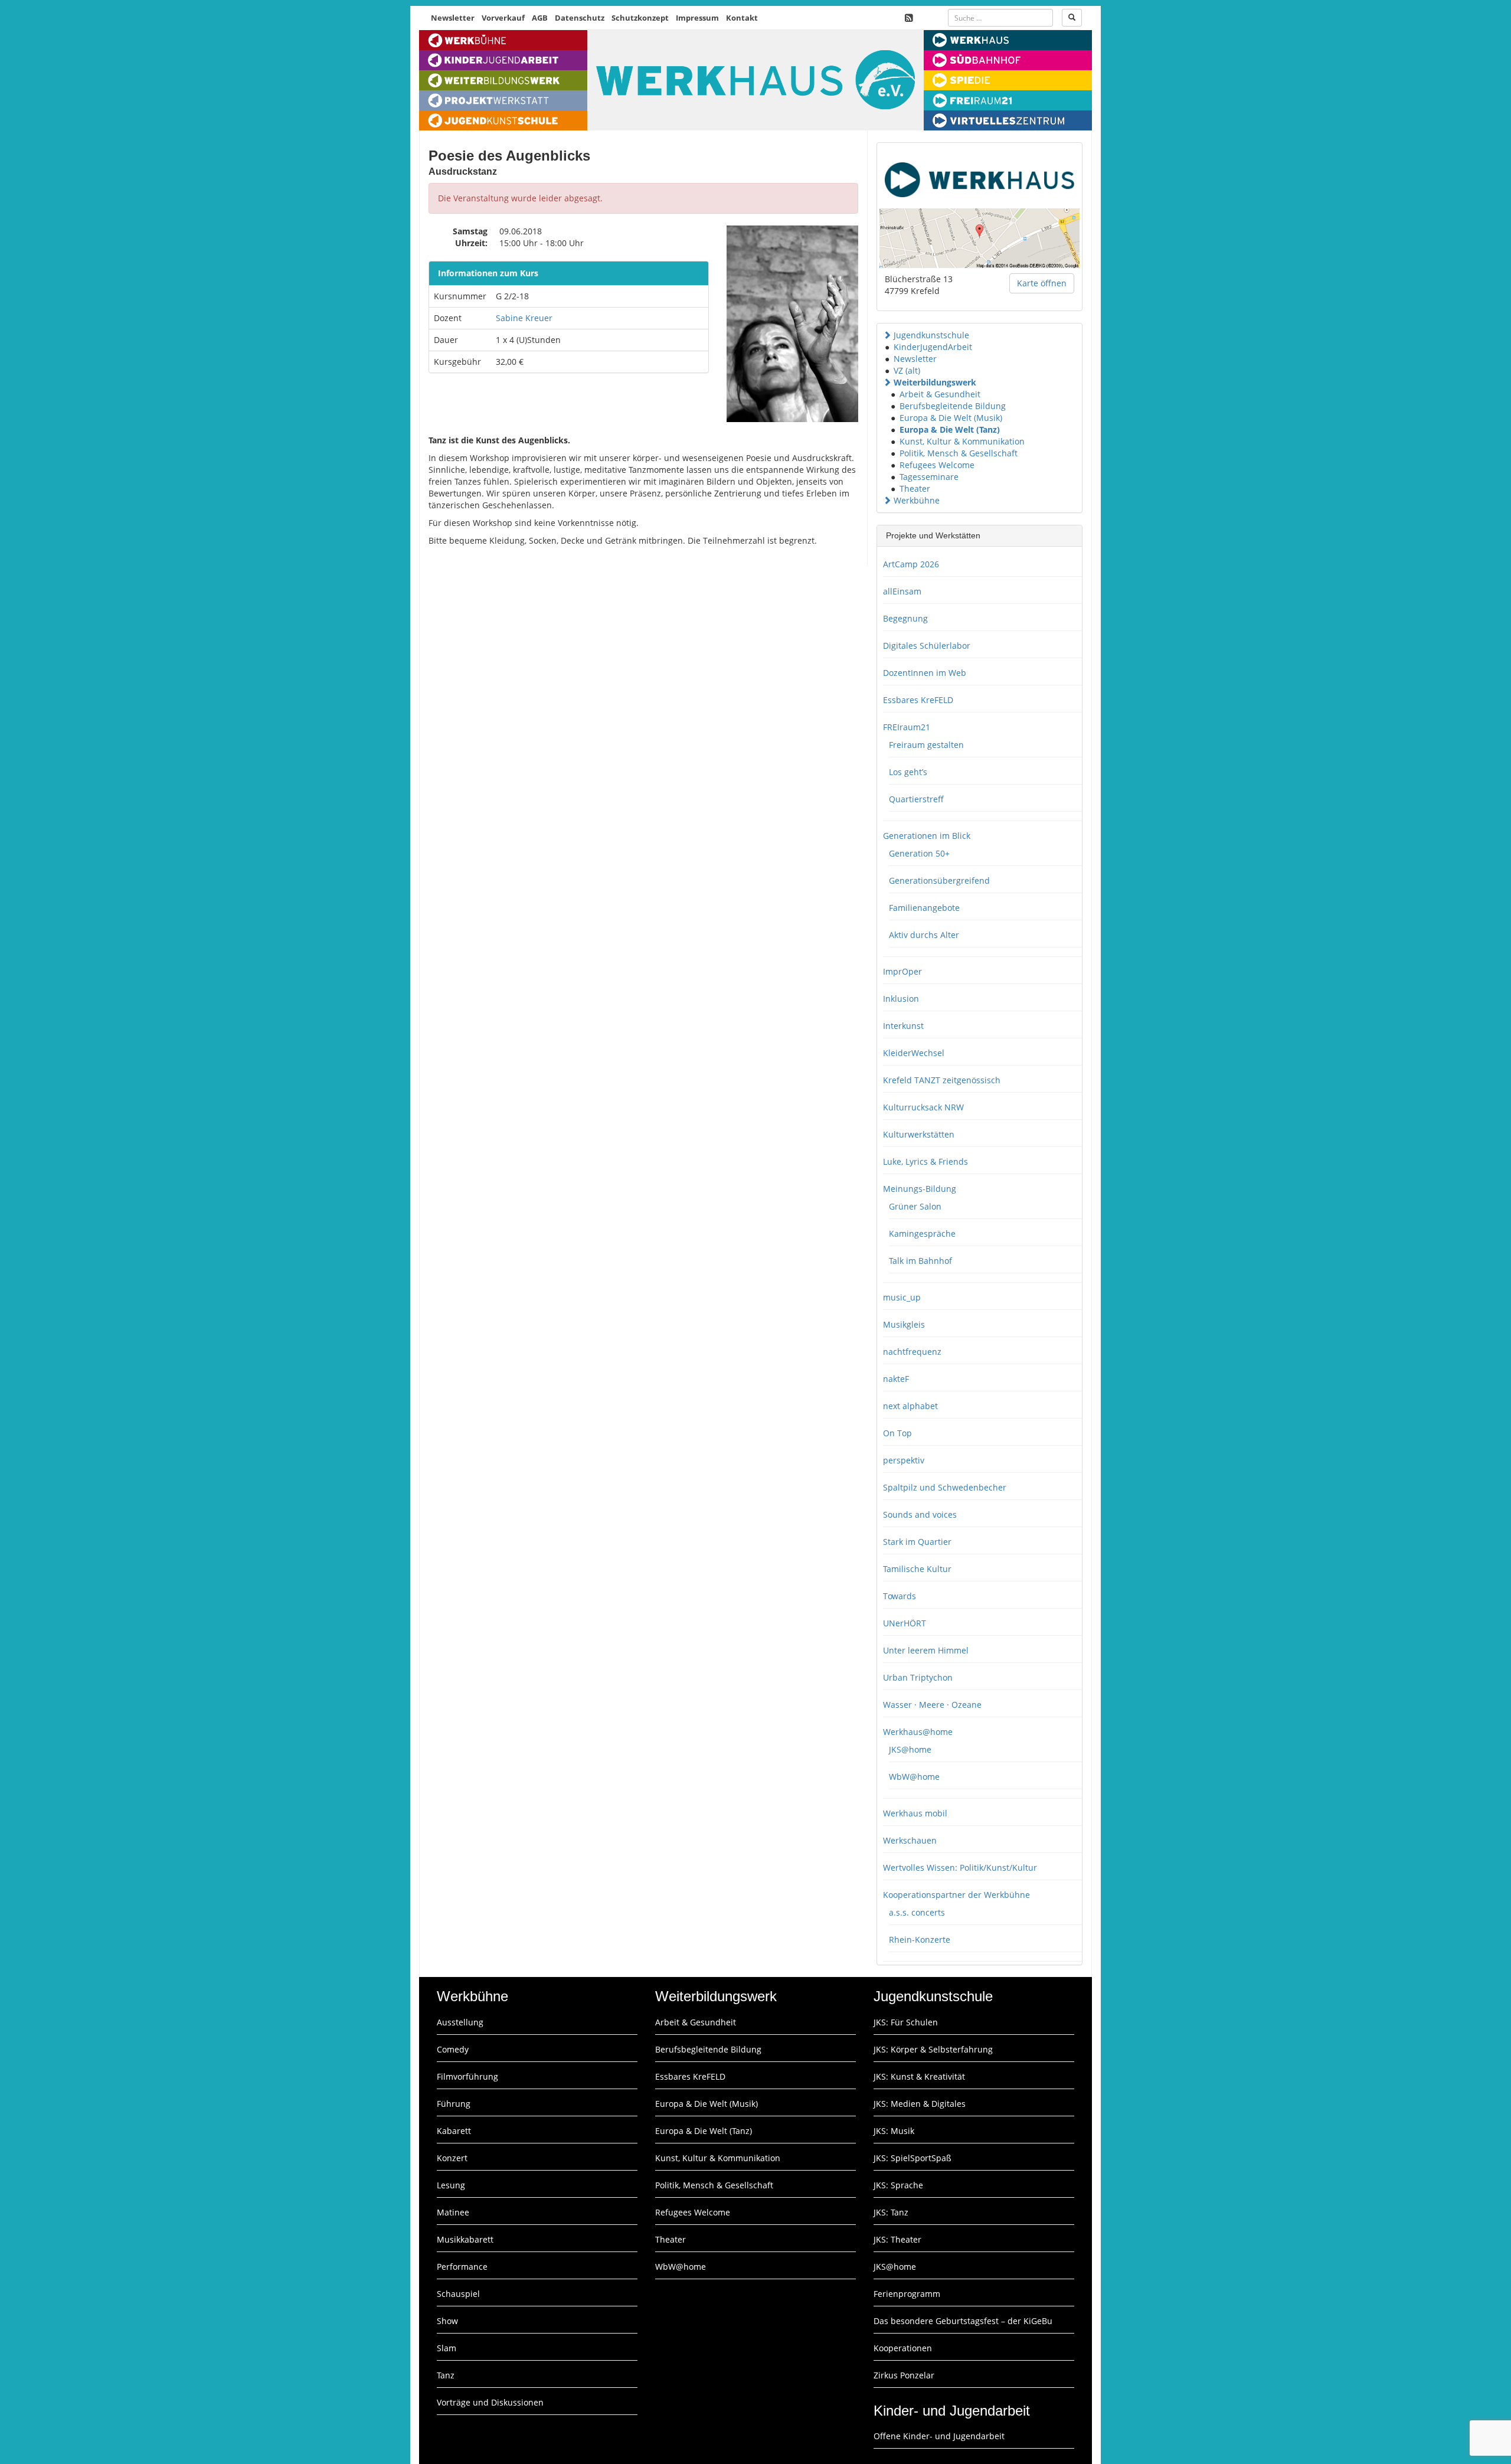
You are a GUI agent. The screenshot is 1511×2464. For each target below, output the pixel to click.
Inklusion (901, 999)
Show (447, 2321)
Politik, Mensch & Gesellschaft (959, 453)
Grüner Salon (915, 1206)
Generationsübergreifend (939, 880)
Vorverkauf (503, 18)
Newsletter (453, 18)
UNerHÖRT (905, 1623)
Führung (454, 2104)
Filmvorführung (467, 2076)
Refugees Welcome (937, 465)
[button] (887, 335)
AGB (540, 18)
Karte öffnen (1042, 283)
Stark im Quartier (917, 1542)
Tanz (446, 2375)
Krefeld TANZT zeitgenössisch (942, 1080)
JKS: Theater (897, 2239)
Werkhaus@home (918, 1732)
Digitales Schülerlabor (927, 646)
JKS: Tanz (891, 2212)
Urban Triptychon (918, 1677)
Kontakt (742, 18)
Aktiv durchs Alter (924, 935)
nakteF (896, 1379)
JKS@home (910, 1749)
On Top (897, 1433)
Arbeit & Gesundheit (940, 394)
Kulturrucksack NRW (923, 1107)
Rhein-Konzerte (920, 1939)
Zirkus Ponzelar (904, 2375)
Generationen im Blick (927, 836)
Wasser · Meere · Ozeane (932, 1705)
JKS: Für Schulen (906, 2022)
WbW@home (914, 1777)
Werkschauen (910, 1840)
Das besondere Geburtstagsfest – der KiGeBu (963, 2321)
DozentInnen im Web (925, 673)
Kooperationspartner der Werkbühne (956, 1895)
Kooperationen (903, 2348)
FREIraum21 (907, 727)
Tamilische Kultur (917, 1569)
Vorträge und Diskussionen (490, 2402)
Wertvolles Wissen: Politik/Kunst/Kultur (960, 1867)
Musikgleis (904, 1324)
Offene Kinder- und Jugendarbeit (939, 2436)
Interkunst (903, 1026)
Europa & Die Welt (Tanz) (950, 429)
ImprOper (902, 971)
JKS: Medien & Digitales (920, 2104)
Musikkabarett (465, 2239)
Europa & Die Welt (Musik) (951, 418)
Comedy (453, 2049)
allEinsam (902, 591)
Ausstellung (460, 2022)
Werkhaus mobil (915, 1813)
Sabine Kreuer (524, 318)
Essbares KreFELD (918, 700)
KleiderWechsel (914, 1053)
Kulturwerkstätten (919, 1134)
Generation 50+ (919, 853)
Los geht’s (908, 772)
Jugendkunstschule (931, 335)
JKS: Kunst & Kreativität (919, 2076)
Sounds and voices (920, 1514)
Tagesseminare (929, 477)
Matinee (453, 2212)
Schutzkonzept (640, 18)
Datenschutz (580, 18)
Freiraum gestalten (926, 745)
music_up (902, 1297)
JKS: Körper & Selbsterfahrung (933, 2049)
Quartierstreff (916, 799)
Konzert (452, 2158)
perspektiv (904, 1460)
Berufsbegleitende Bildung (953, 406)
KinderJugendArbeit (933, 347)
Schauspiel (458, 2294)
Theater (915, 488)
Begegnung (905, 618)
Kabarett (454, 2131)
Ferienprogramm (907, 2294)
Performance (462, 2267)
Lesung (451, 2185)
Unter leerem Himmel (926, 1650)
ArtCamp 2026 (911, 564)
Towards (900, 1596)
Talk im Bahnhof (920, 1261)
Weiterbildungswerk (935, 382)
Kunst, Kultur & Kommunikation (962, 441)
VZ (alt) (907, 370)
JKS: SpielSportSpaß (913, 2158)
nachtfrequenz (912, 1352)
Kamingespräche (922, 1233)
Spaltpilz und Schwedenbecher (945, 1487)
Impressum (697, 18)
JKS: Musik (894, 2131)
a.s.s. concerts (917, 1912)
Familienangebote (924, 908)
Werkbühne (917, 500)
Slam (447, 2348)
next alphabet (910, 1406)
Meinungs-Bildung (920, 1189)
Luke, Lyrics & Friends (925, 1161)
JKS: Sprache (898, 2185)
